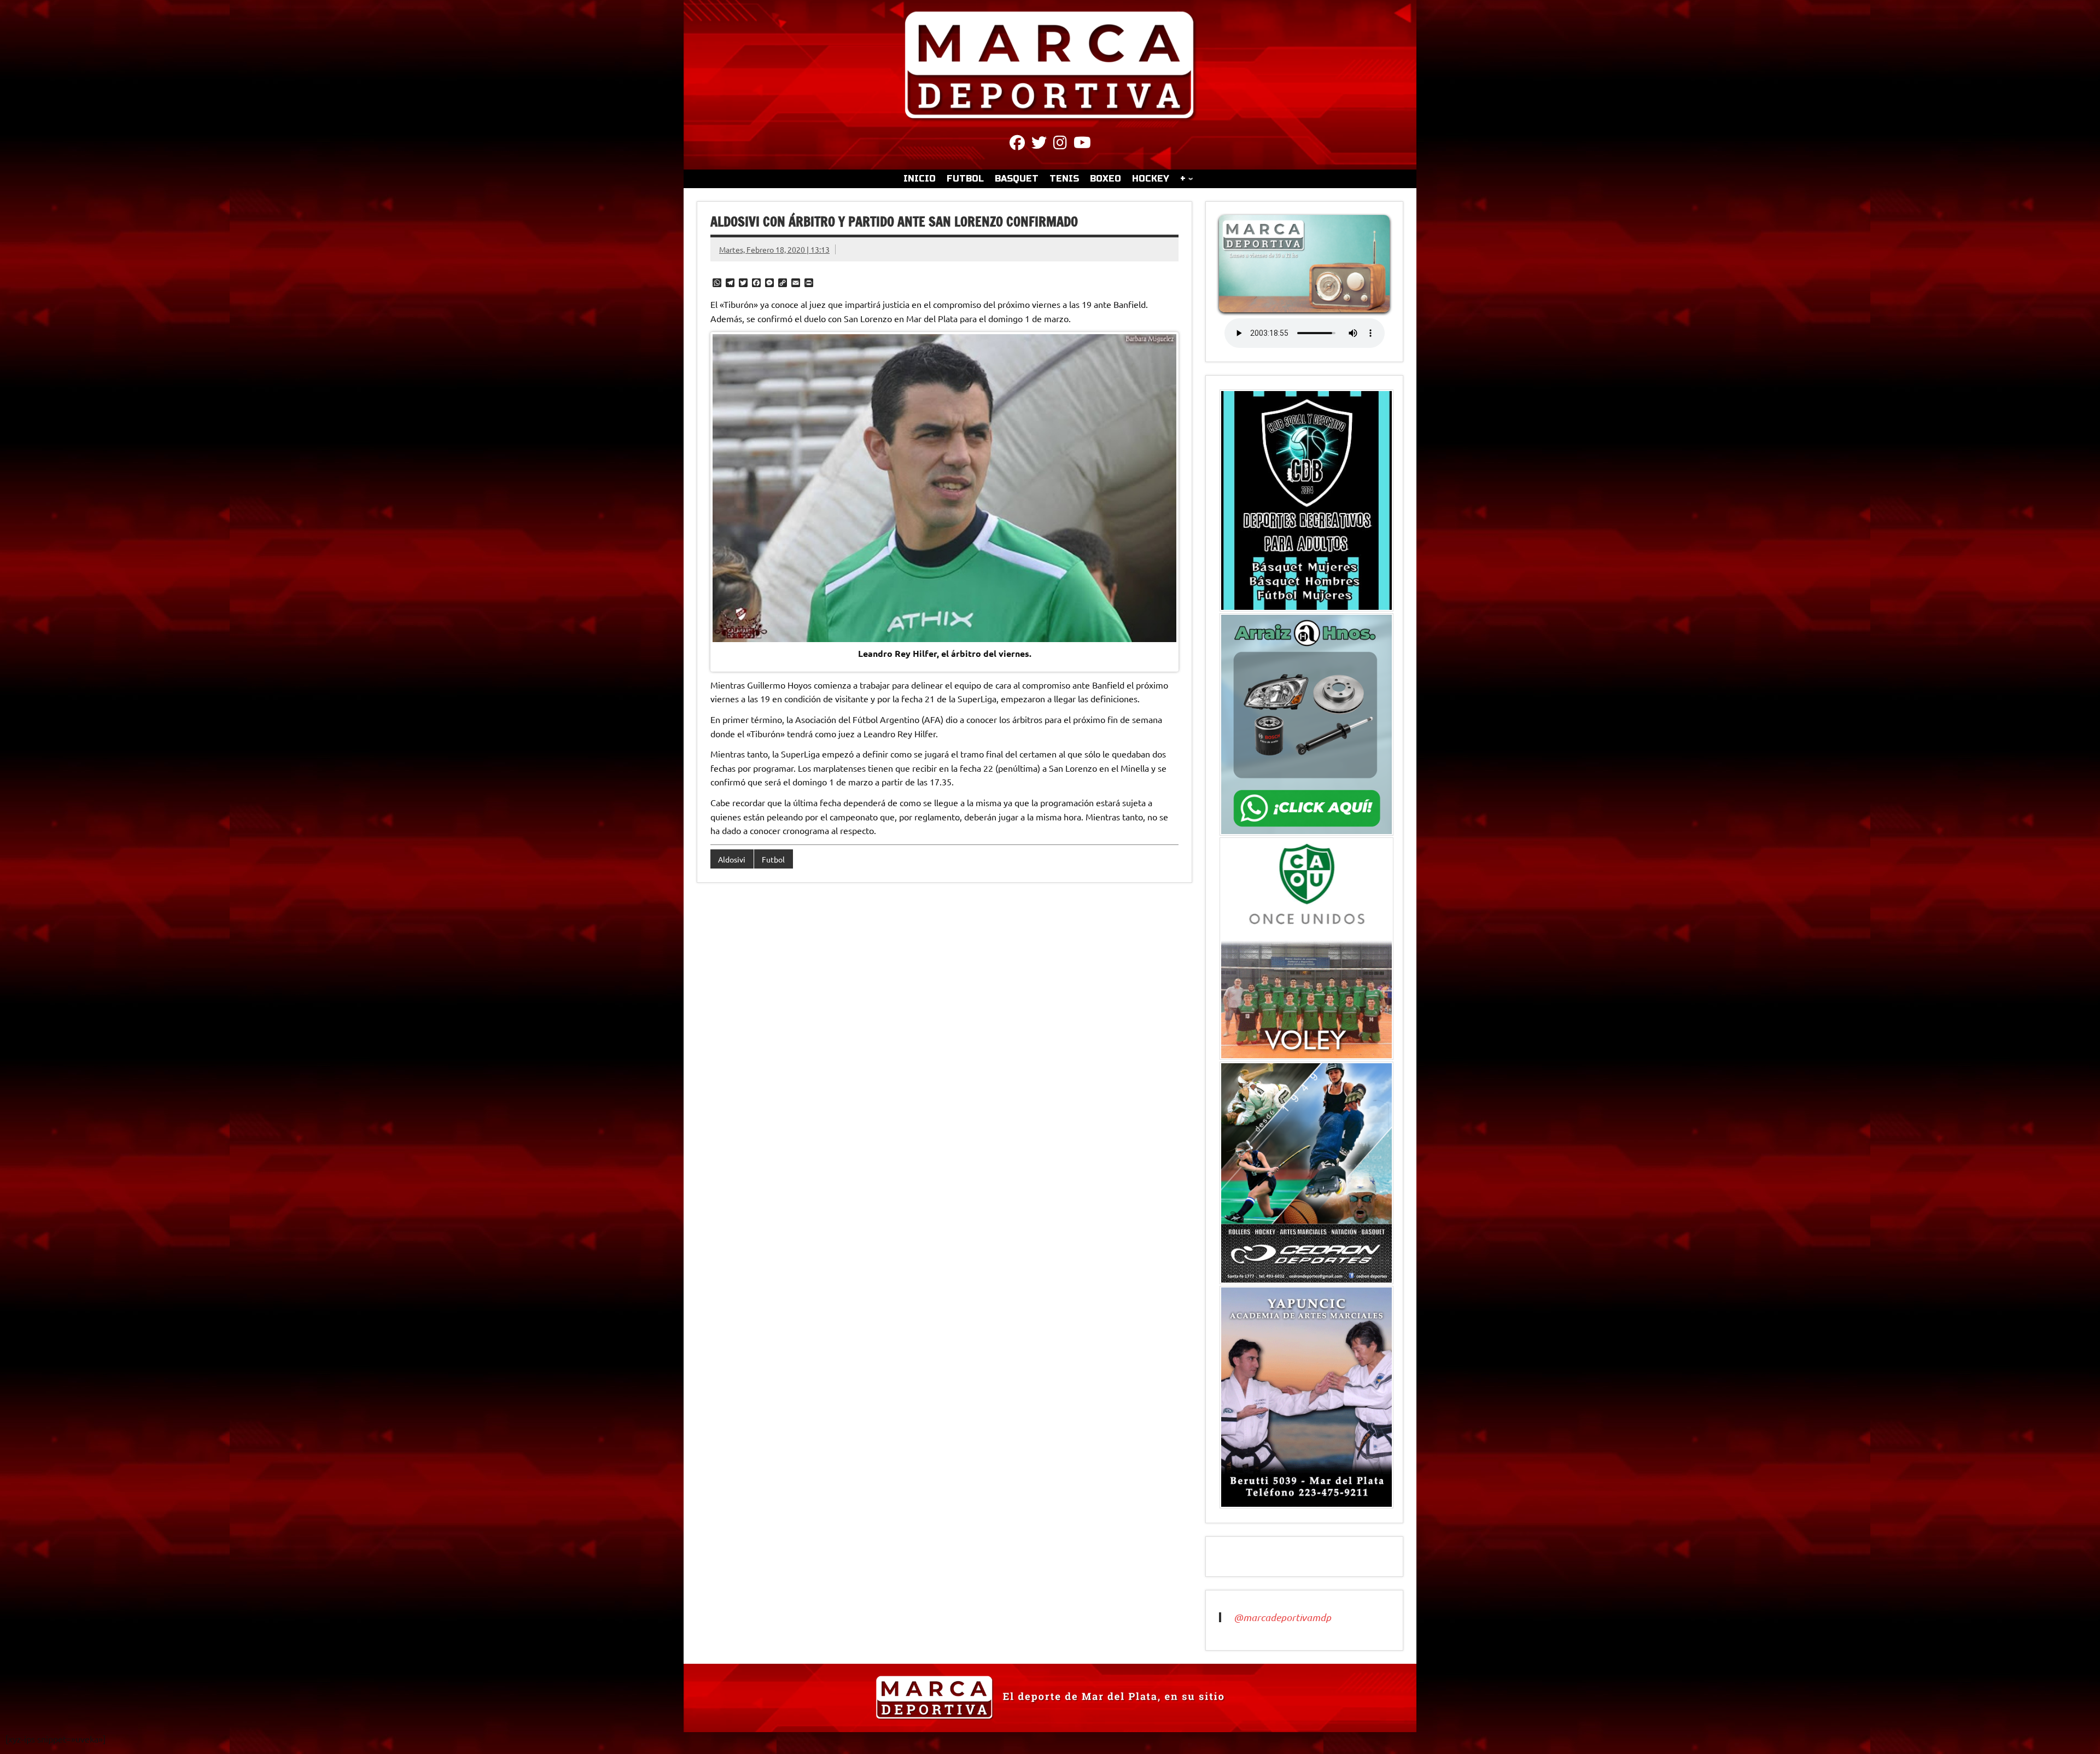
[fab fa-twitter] (1039, 144)
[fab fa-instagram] (1060, 144)
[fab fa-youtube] (1082, 144)
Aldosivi (732, 859)
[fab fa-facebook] (1017, 144)
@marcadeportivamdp (1282, 1617)
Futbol (773, 859)
